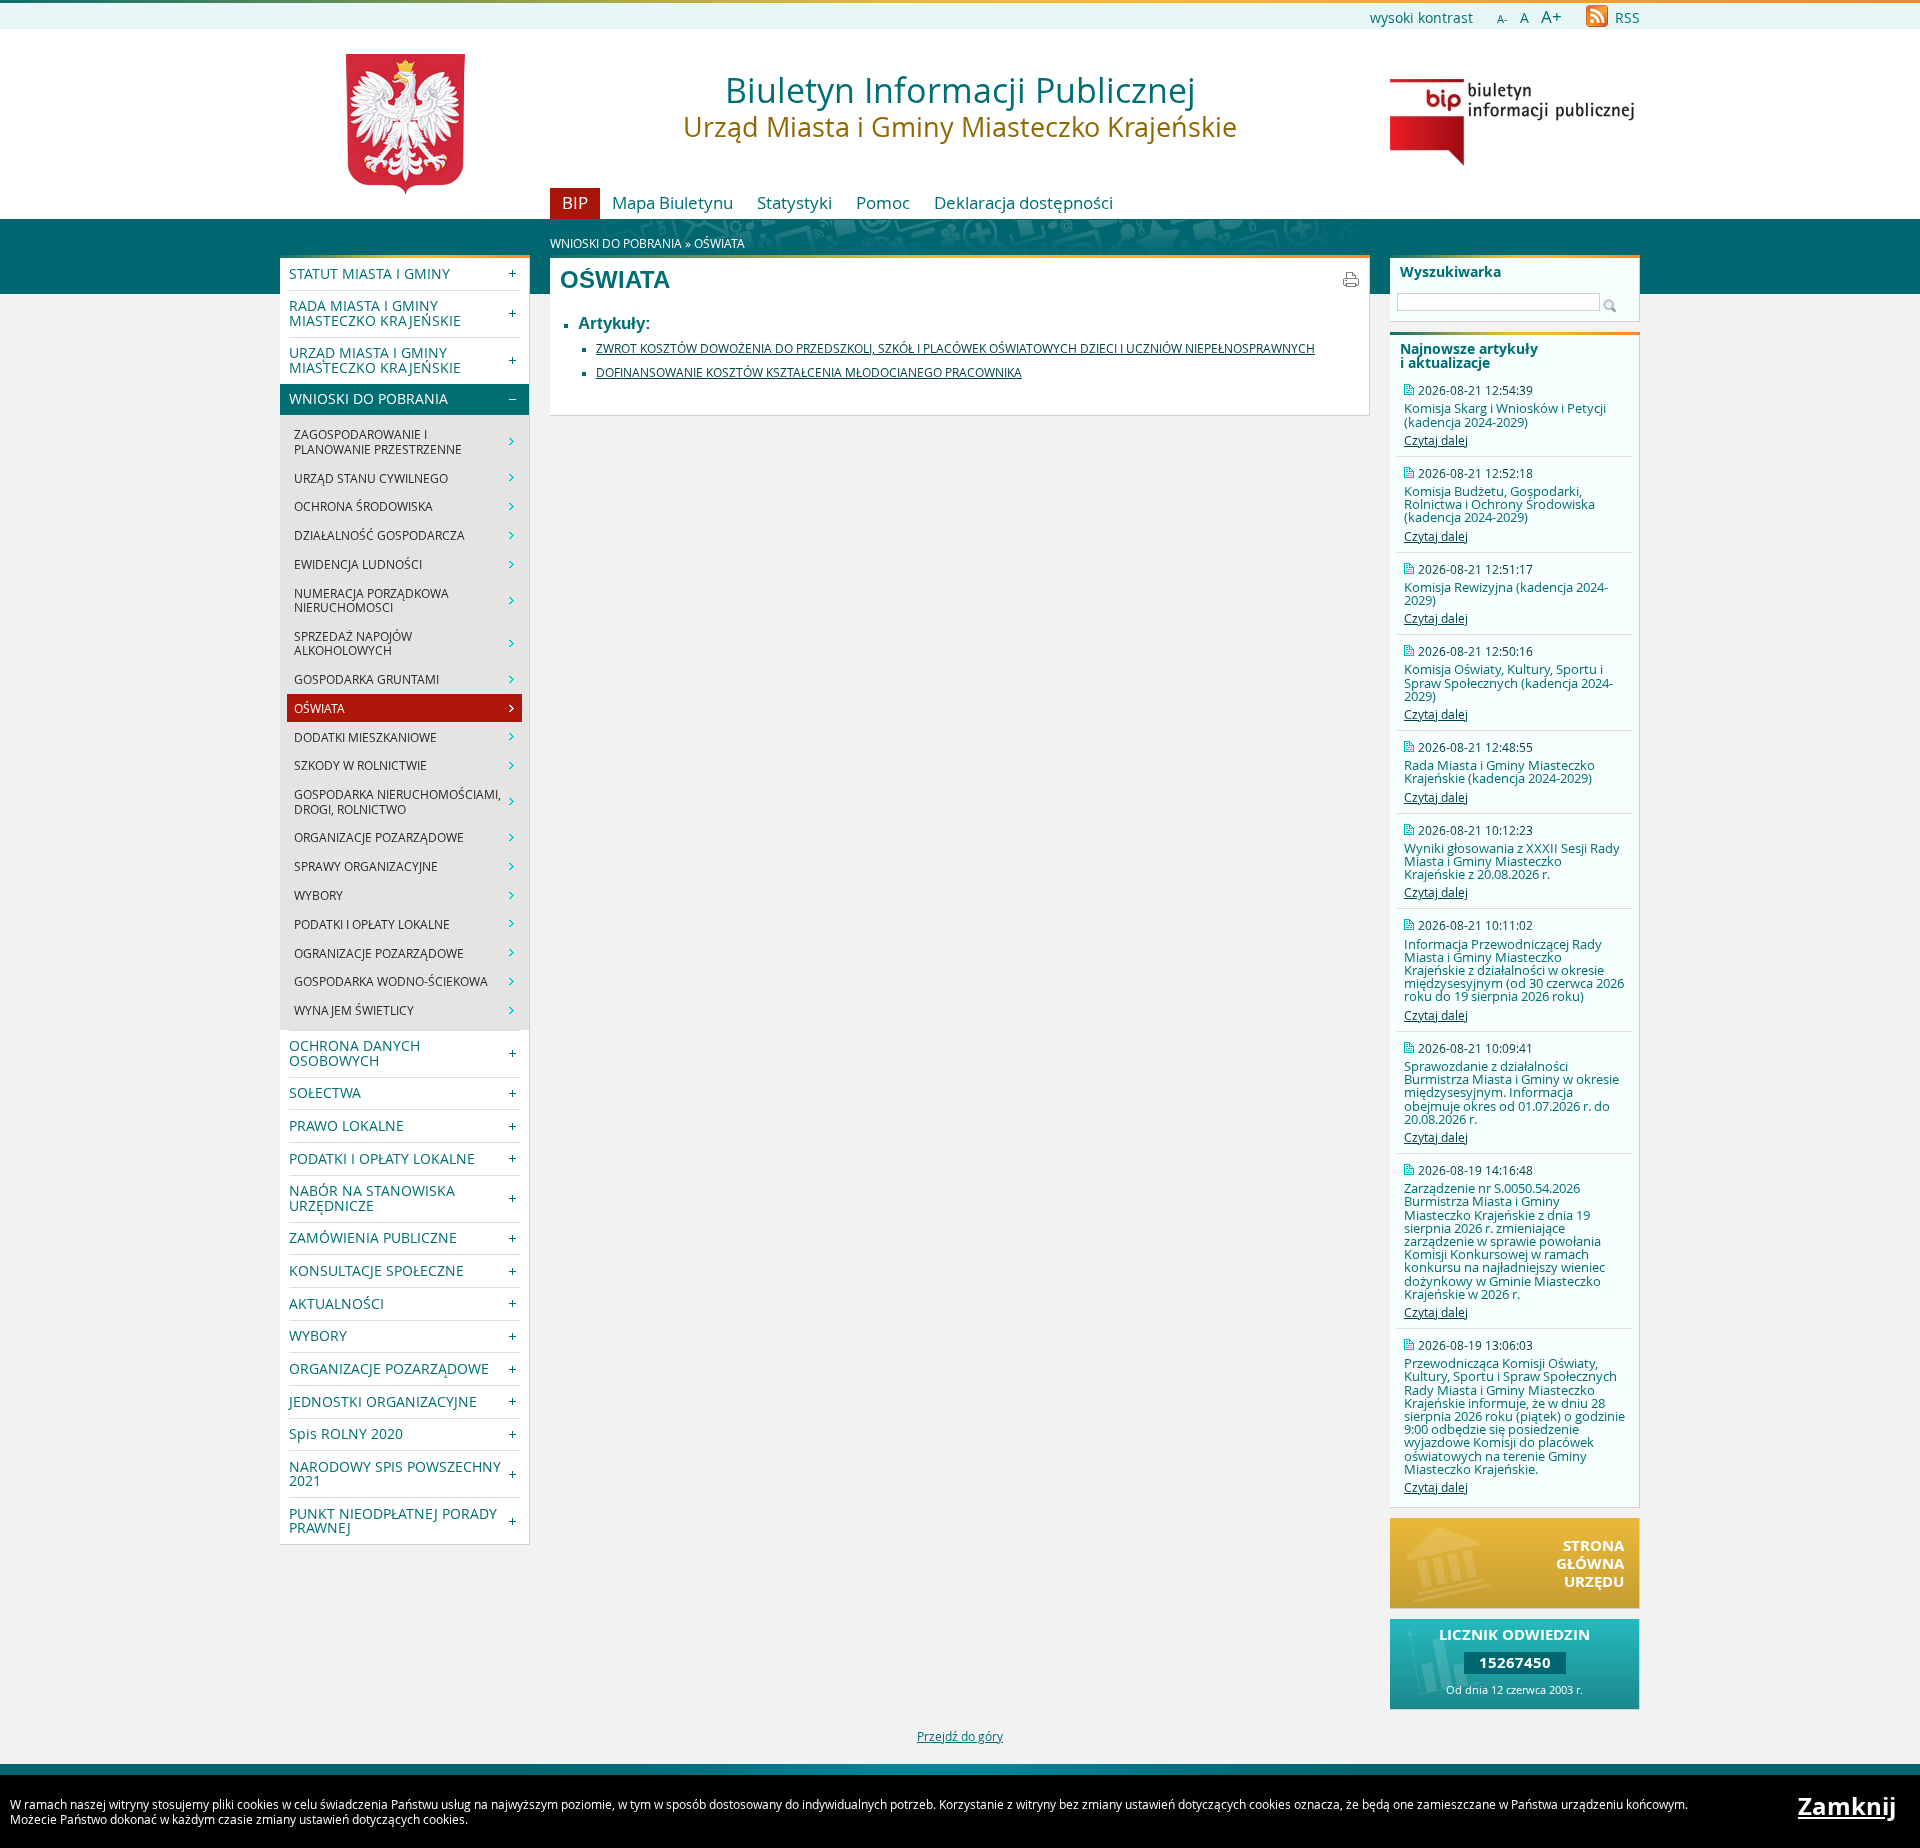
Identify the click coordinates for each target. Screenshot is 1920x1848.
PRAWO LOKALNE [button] (346, 1125)
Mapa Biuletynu (672, 202)
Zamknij (1847, 1806)
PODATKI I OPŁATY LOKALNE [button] (382, 1158)
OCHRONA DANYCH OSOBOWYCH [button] (354, 1052)
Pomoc (883, 202)
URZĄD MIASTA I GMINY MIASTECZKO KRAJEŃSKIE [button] (375, 359)
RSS (1625, 17)
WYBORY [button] (318, 1335)
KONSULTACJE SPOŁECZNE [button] (376, 1270)
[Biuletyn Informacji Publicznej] (1512, 161)
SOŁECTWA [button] (325, 1092)
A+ (1551, 16)
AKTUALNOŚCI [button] (336, 1303)
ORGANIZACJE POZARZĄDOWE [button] (389, 1368)
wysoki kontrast (1421, 17)
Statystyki (794, 202)
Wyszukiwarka (1450, 272)
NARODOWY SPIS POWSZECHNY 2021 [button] (395, 1473)
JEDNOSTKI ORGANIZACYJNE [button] (383, 1401)
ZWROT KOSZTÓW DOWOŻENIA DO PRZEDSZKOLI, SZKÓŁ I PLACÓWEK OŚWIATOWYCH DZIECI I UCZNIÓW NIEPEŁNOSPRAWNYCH (955, 348)
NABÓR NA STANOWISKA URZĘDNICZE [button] (372, 1197)
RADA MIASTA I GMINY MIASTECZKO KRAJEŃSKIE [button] (375, 312)
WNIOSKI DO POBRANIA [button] (368, 398)
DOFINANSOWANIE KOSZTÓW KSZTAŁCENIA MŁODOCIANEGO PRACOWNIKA (809, 372)
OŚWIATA (719, 243)
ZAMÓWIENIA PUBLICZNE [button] (373, 1237)
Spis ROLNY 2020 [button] (346, 1433)
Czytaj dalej (1436, 440)
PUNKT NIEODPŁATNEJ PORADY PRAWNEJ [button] (393, 1520)
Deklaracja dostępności (1023, 202)
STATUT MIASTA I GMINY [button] (369, 273)
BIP (575, 202)
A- (1502, 18)
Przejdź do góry (960, 1736)
